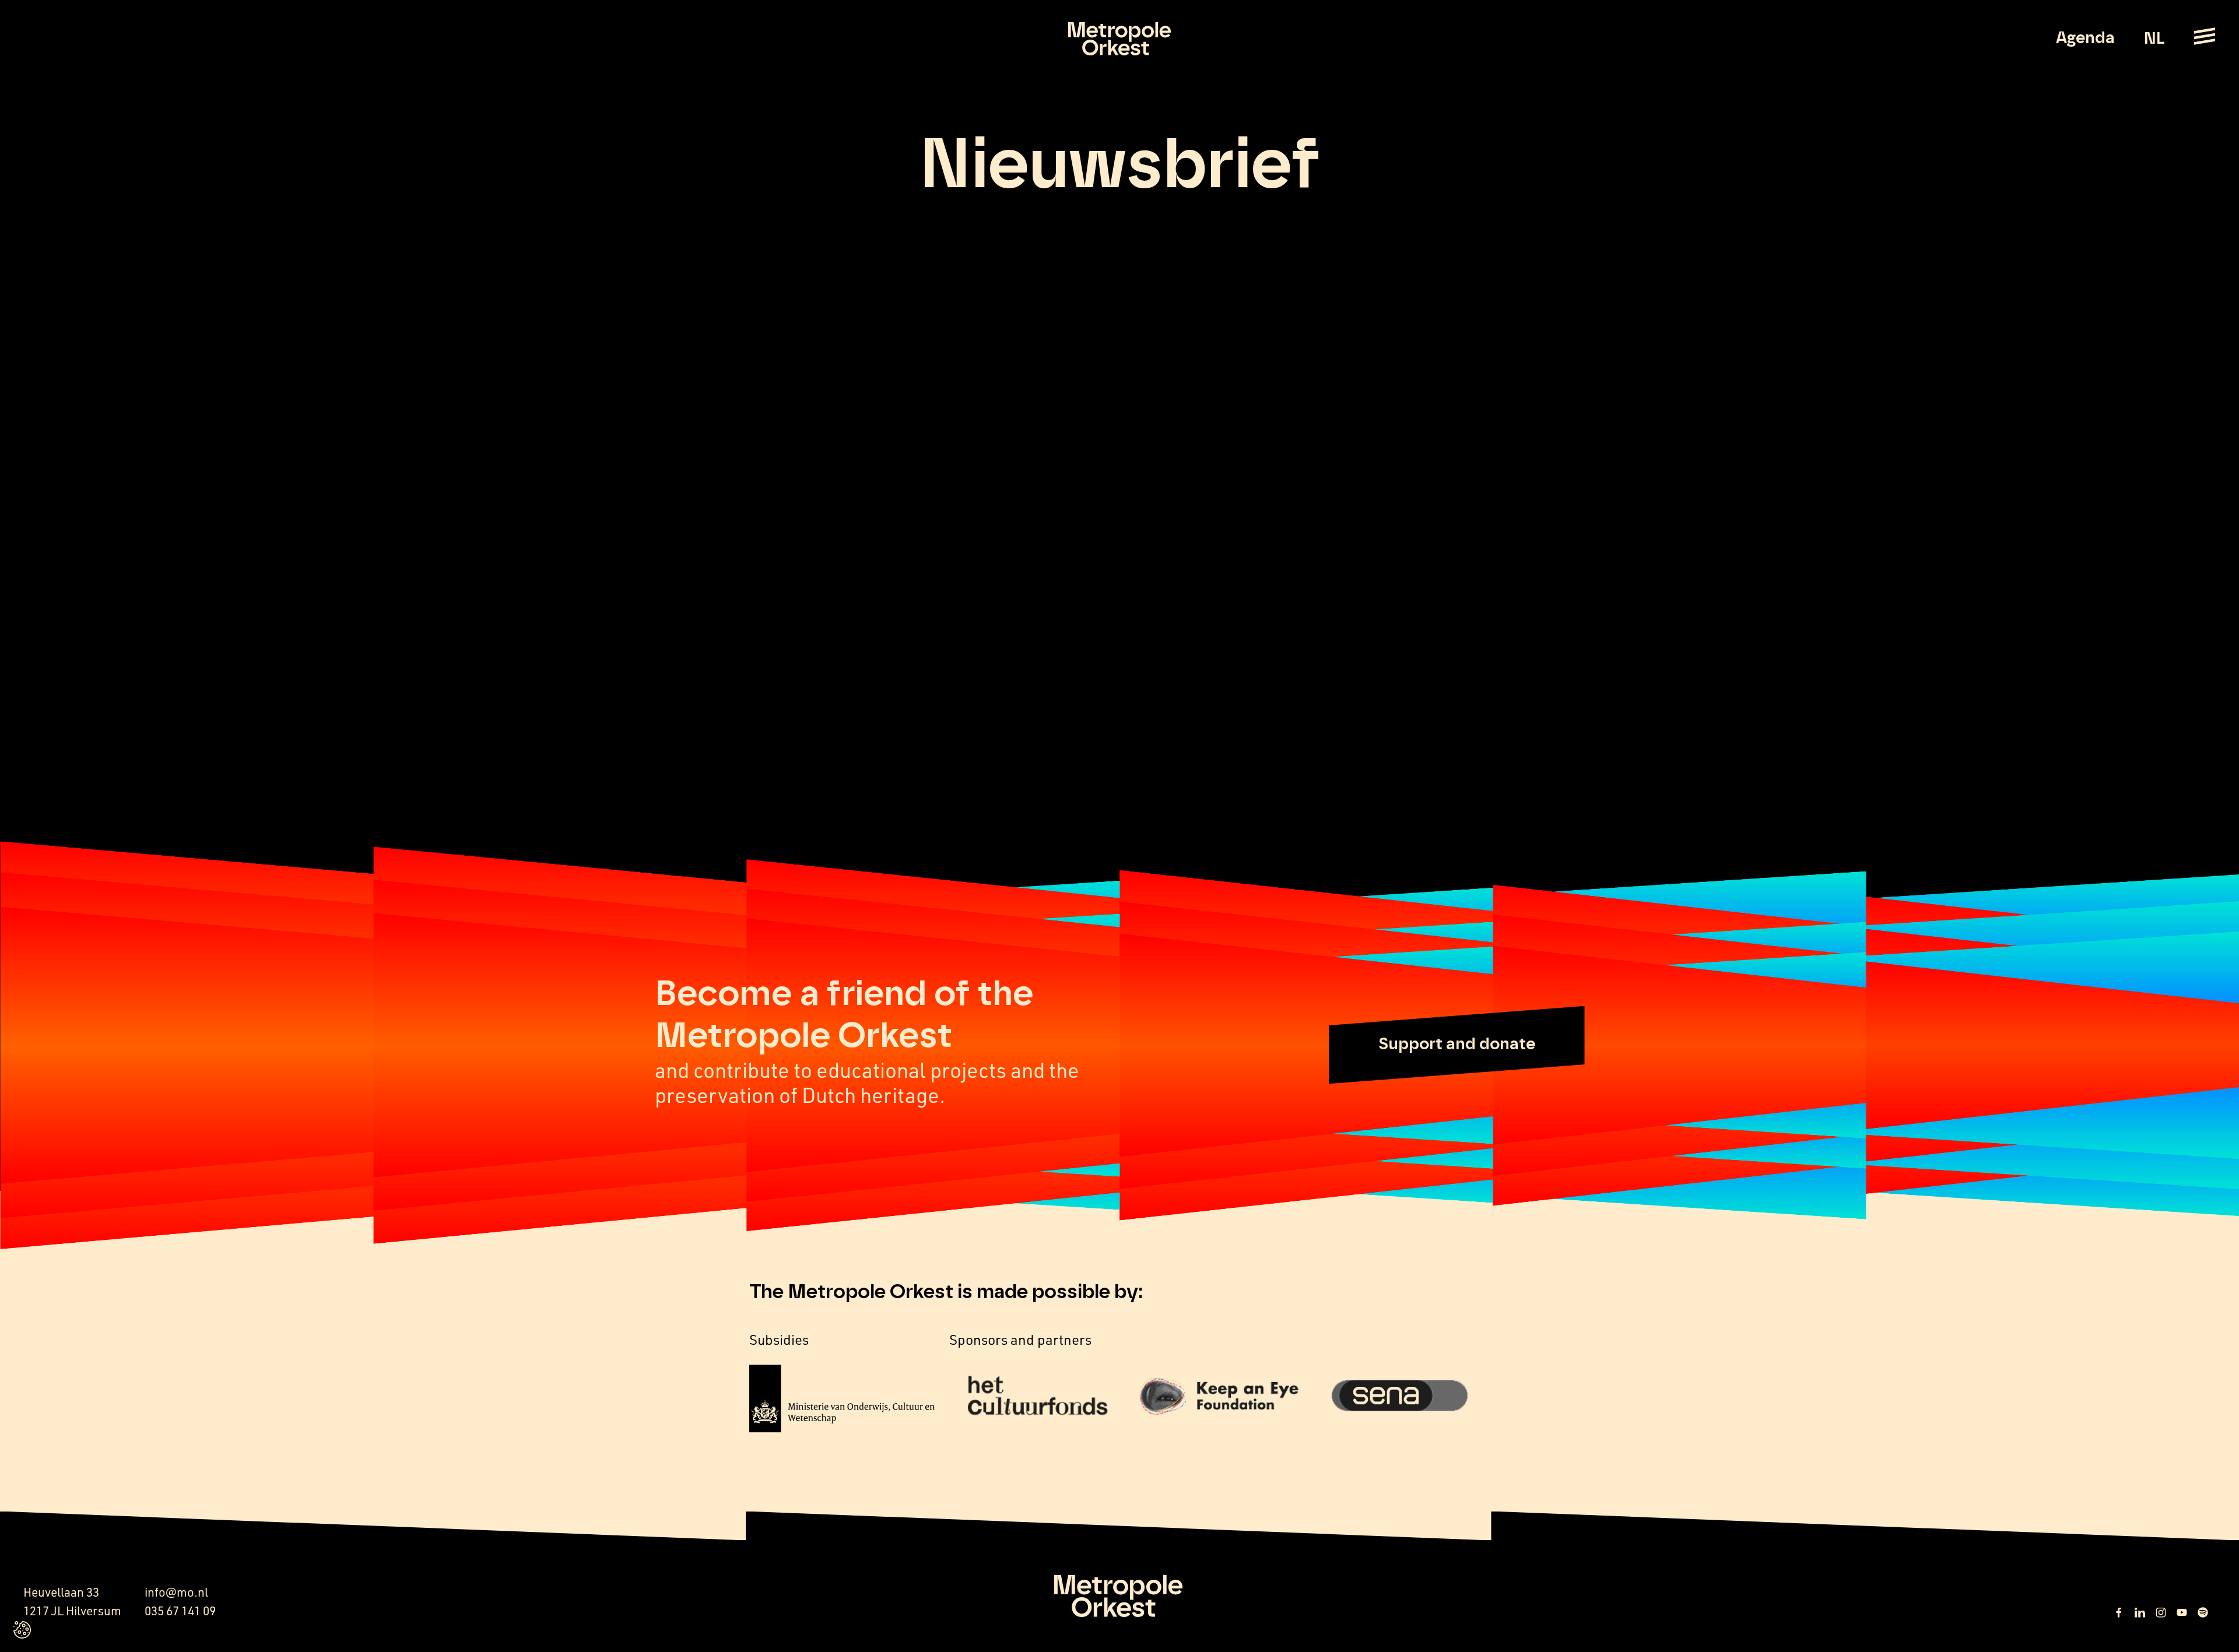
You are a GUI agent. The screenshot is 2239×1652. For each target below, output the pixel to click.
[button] (1457, 1045)
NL (2154, 39)
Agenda (2085, 38)
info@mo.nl (176, 1592)
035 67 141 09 (180, 1611)
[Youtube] (2182, 1612)
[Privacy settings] (22, 1630)
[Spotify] (2203, 1612)
